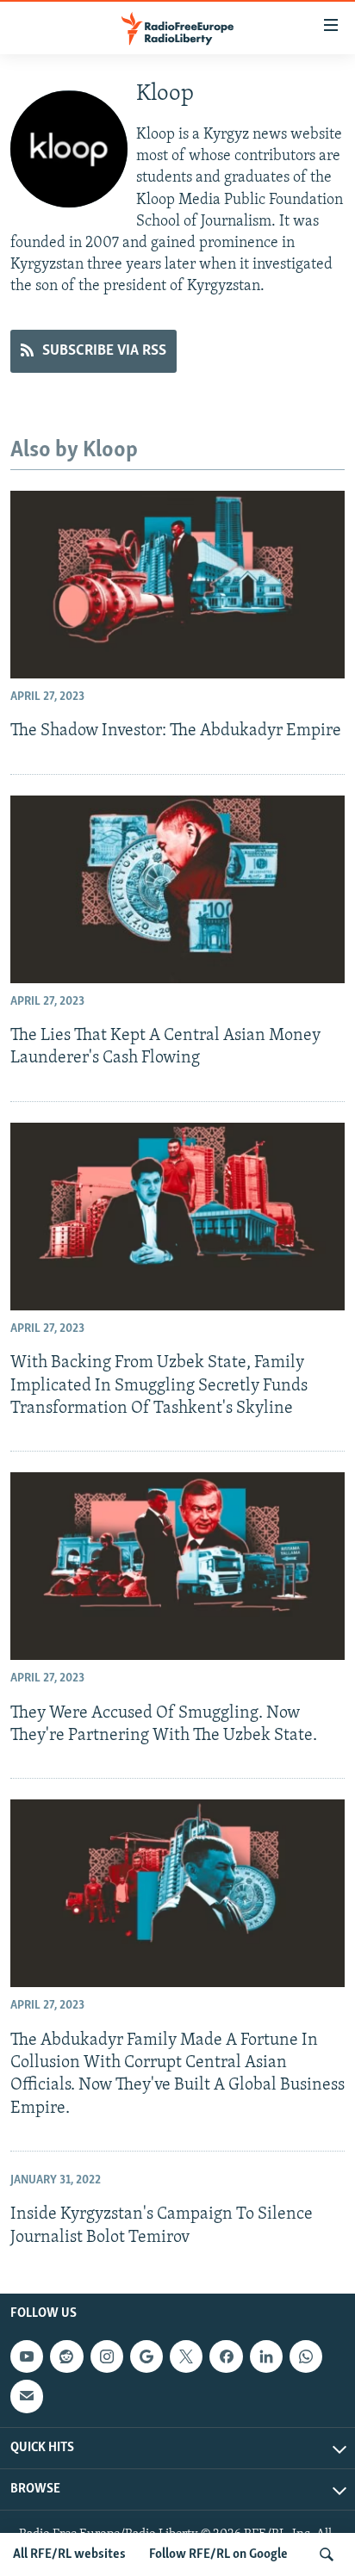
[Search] (327, 2554)
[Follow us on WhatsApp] (306, 2356)
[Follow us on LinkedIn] (266, 2356)
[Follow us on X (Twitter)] (186, 2356)
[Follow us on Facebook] (226, 2356)
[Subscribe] (27, 2396)
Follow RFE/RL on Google (218, 2554)
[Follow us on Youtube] (27, 2356)
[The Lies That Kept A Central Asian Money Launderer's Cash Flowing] (177, 889)
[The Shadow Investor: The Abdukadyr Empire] (177, 585)
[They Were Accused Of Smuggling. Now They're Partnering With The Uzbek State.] (177, 1566)
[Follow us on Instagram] (107, 2356)
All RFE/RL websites (69, 2554)
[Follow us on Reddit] (66, 2356)
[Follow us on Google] (146, 2356)
